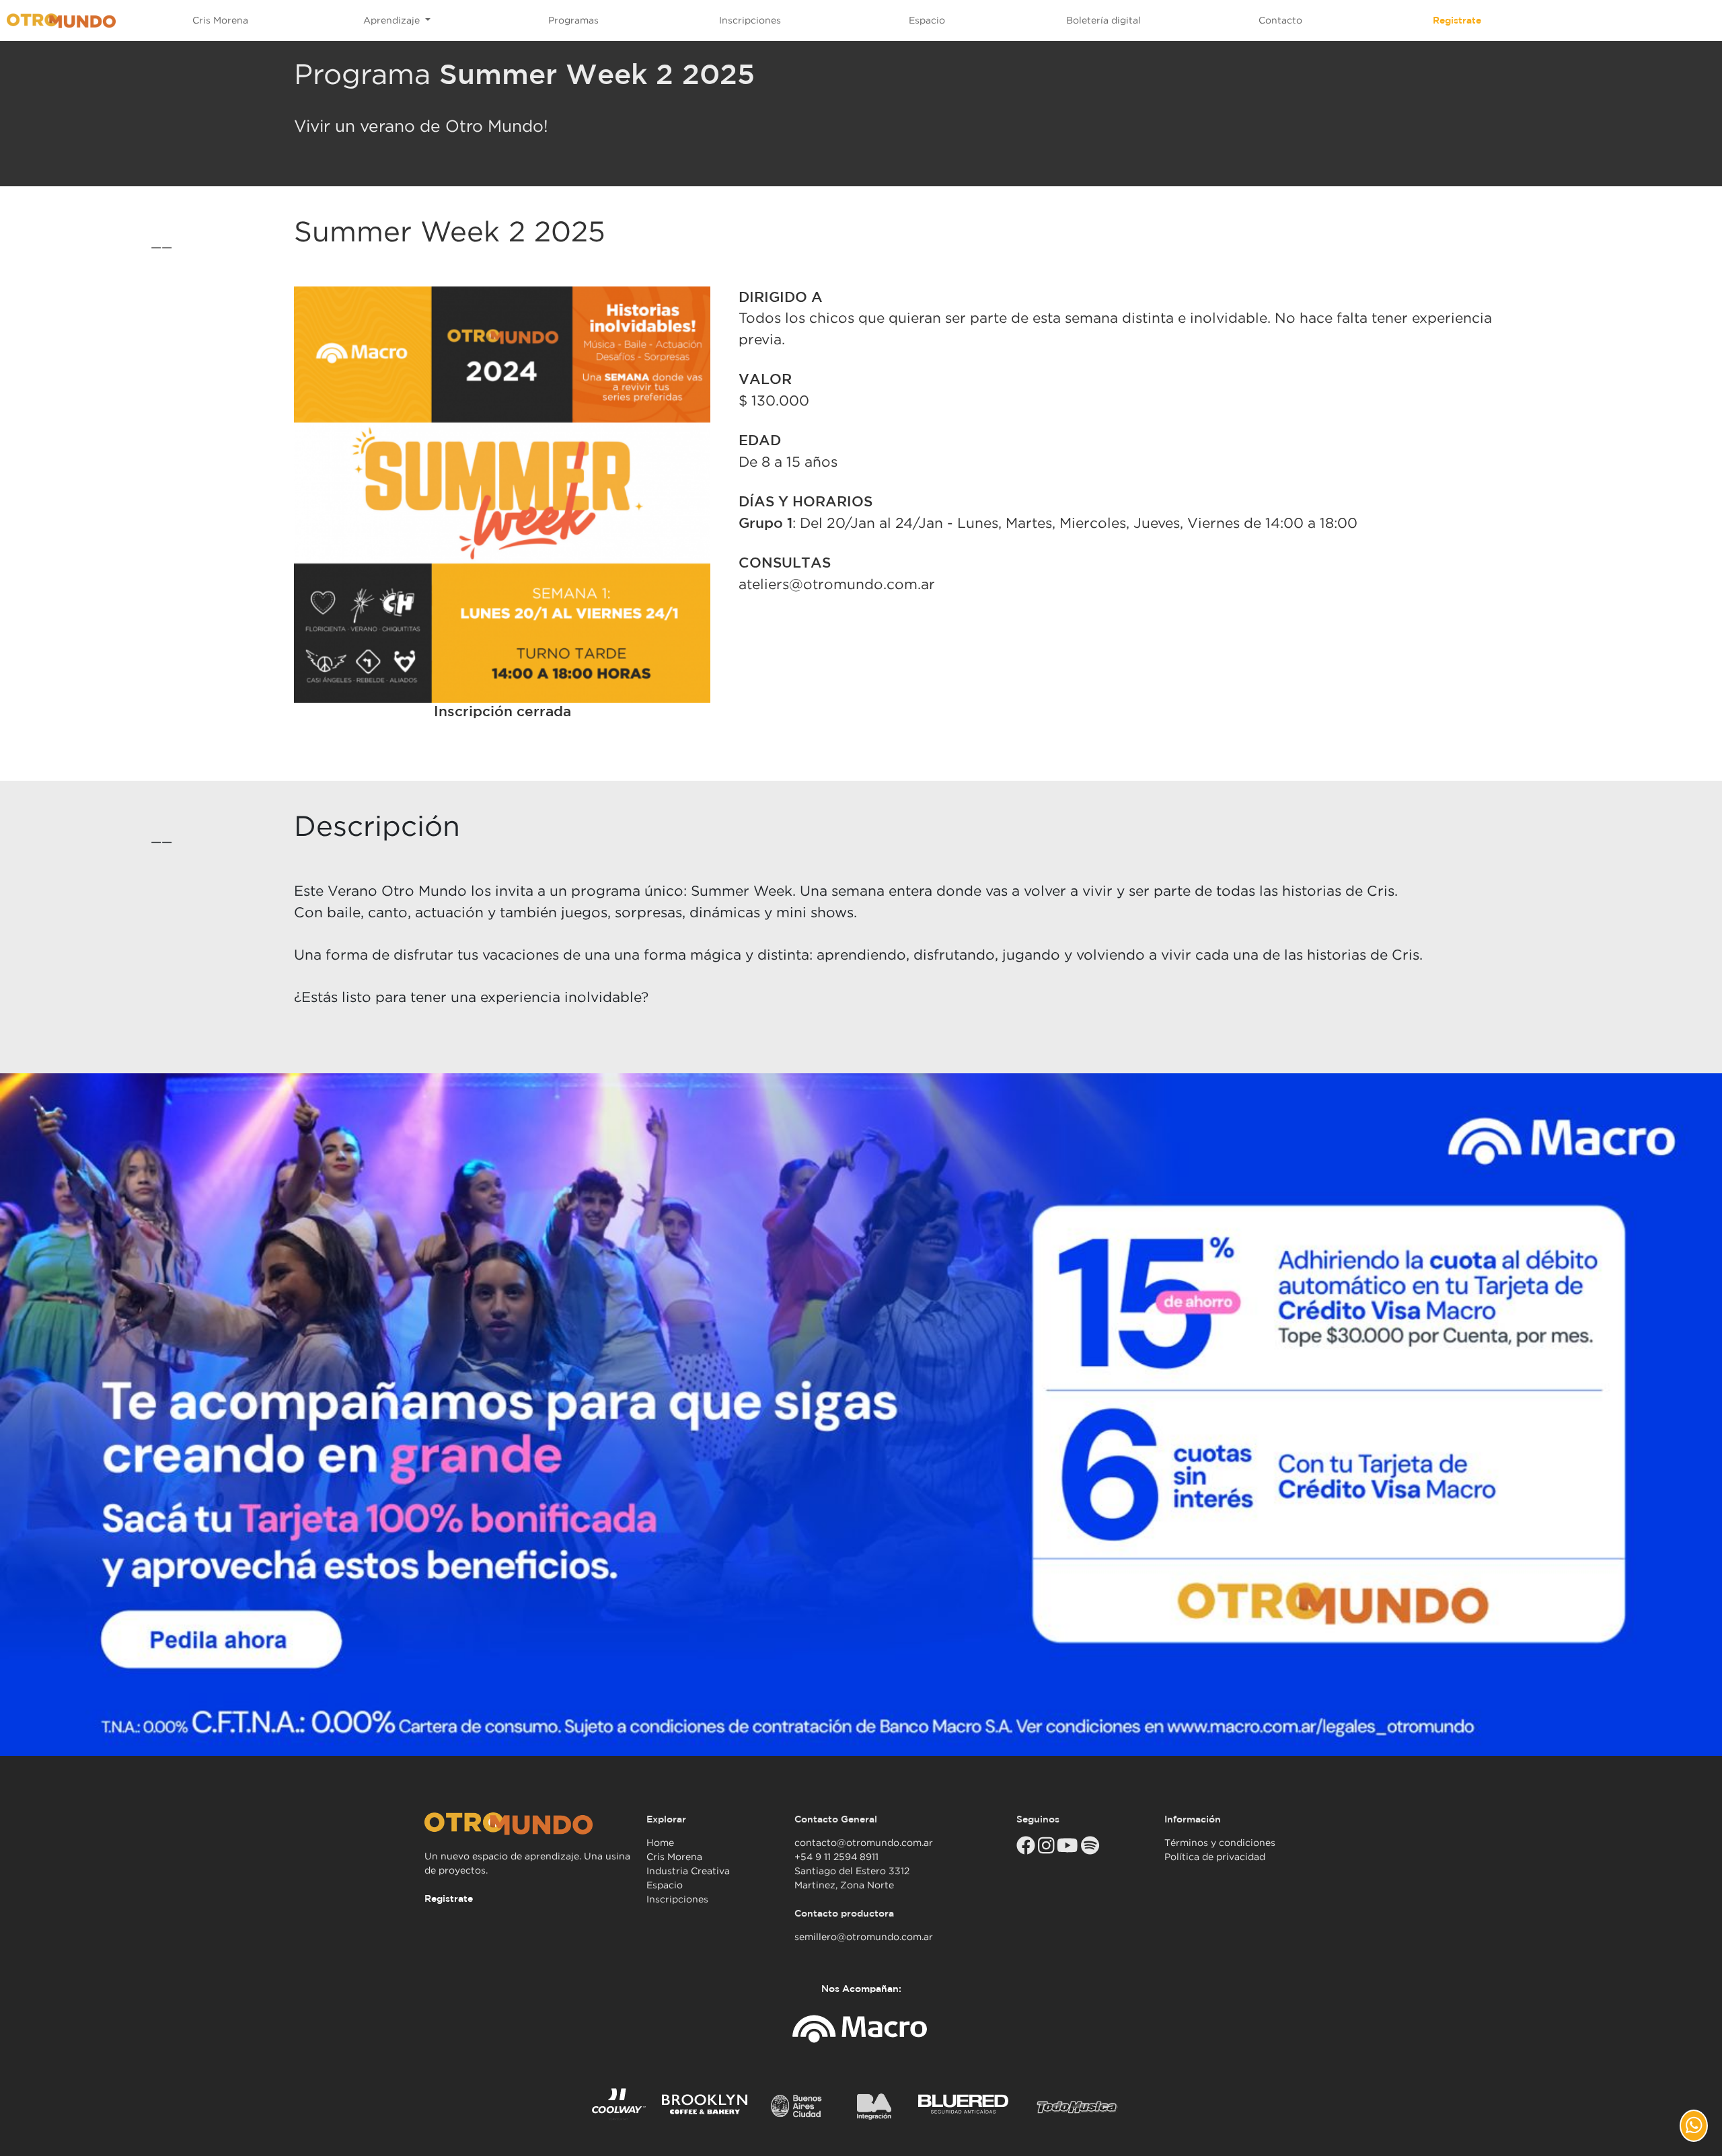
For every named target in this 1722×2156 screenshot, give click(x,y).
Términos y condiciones (1220, 1843)
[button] (1694, 2126)
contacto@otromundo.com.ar (864, 1843)
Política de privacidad (1215, 1857)
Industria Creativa (688, 1871)
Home (660, 1843)
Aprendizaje (393, 20)
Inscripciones (750, 20)
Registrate (1457, 20)
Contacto (1280, 20)
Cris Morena (220, 20)
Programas (573, 20)
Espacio (927, 20)
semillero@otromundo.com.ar (864, 1937)
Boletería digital (1103, 20)
